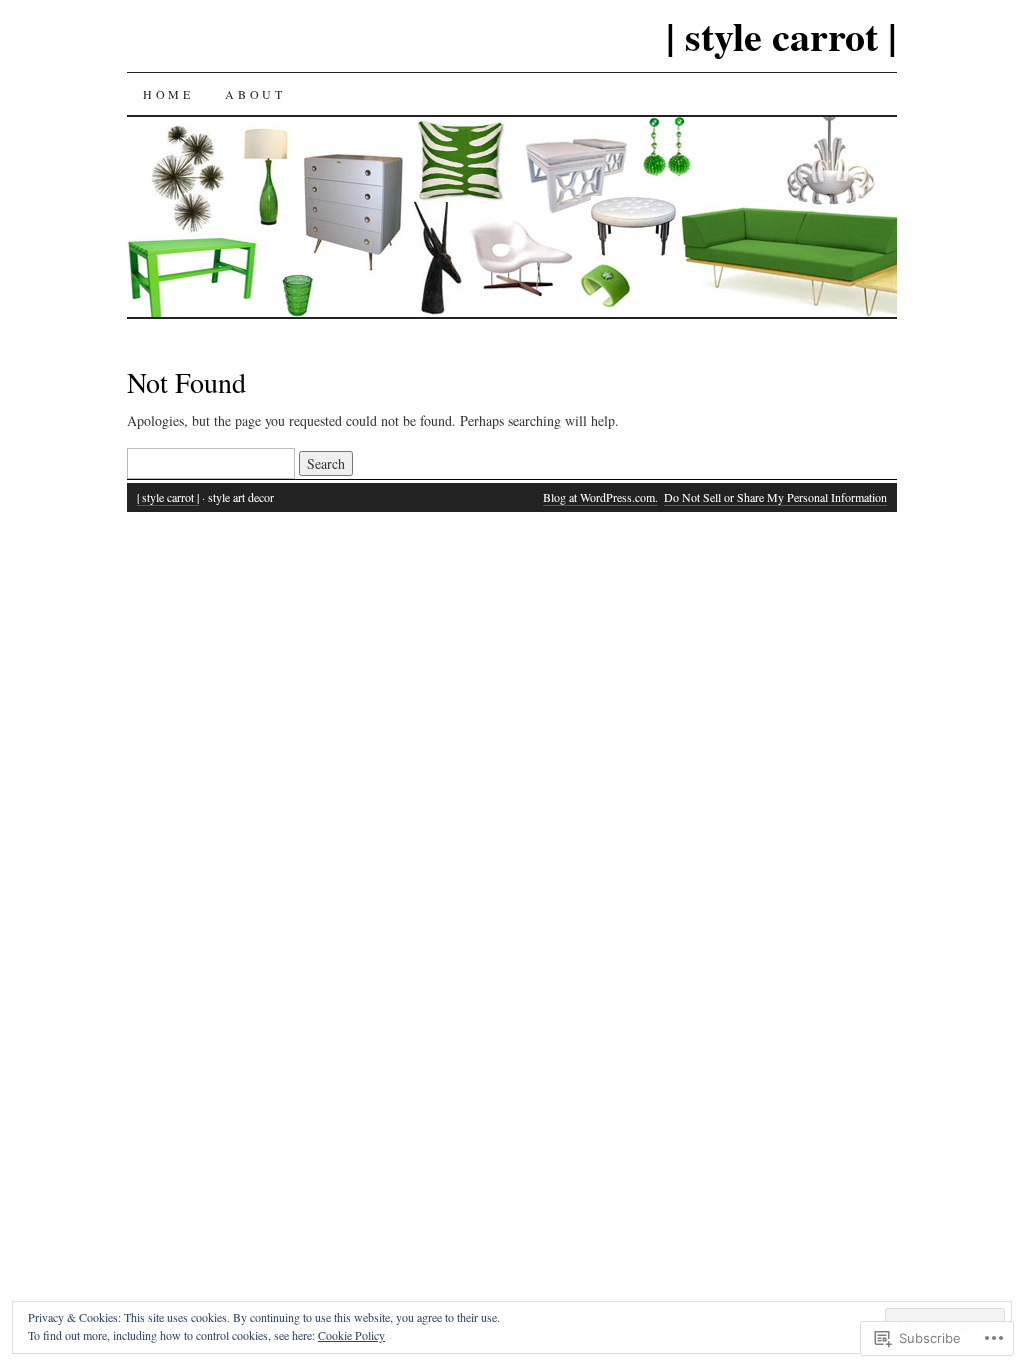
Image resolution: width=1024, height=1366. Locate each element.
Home (168, 94)
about (255, 94)
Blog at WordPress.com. (600, 497)
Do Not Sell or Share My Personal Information (775, 497)
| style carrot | (781, 35)
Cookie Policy (351, 1335)
